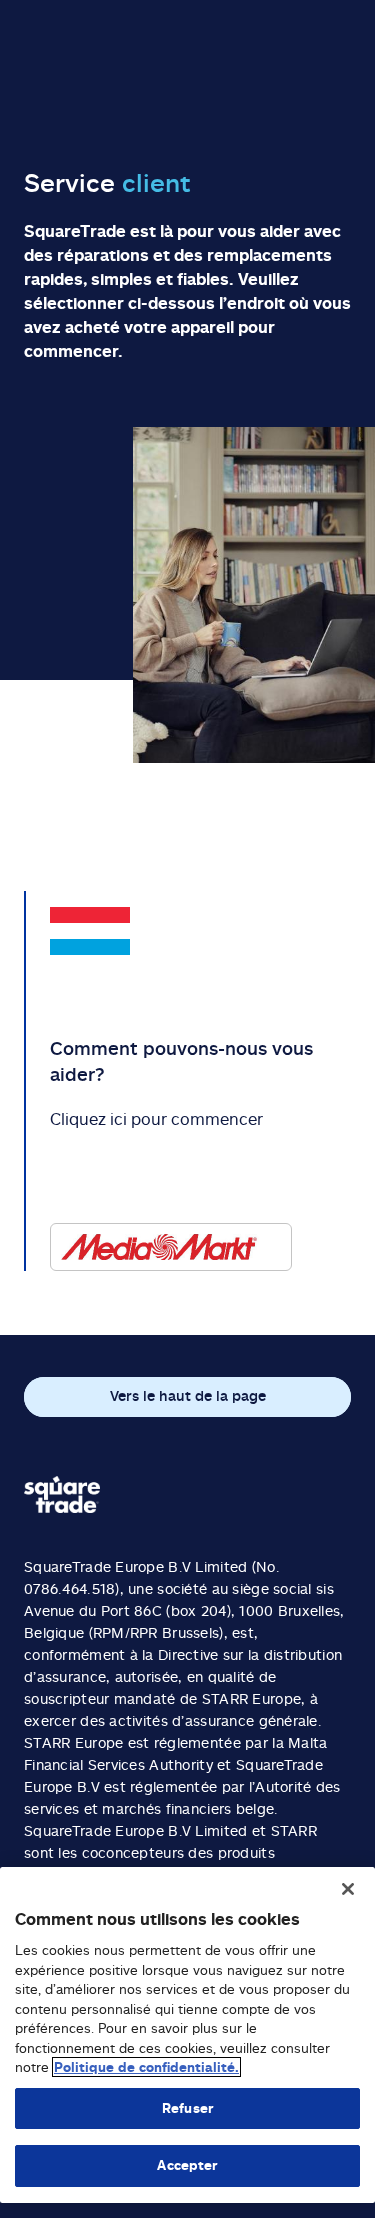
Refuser (187, 2108)
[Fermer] (348, 1889)
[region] (187, 2035)
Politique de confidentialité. (146, 2067)
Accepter (187, 2165)
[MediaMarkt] (171, 1247)
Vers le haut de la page (188, 1395)
